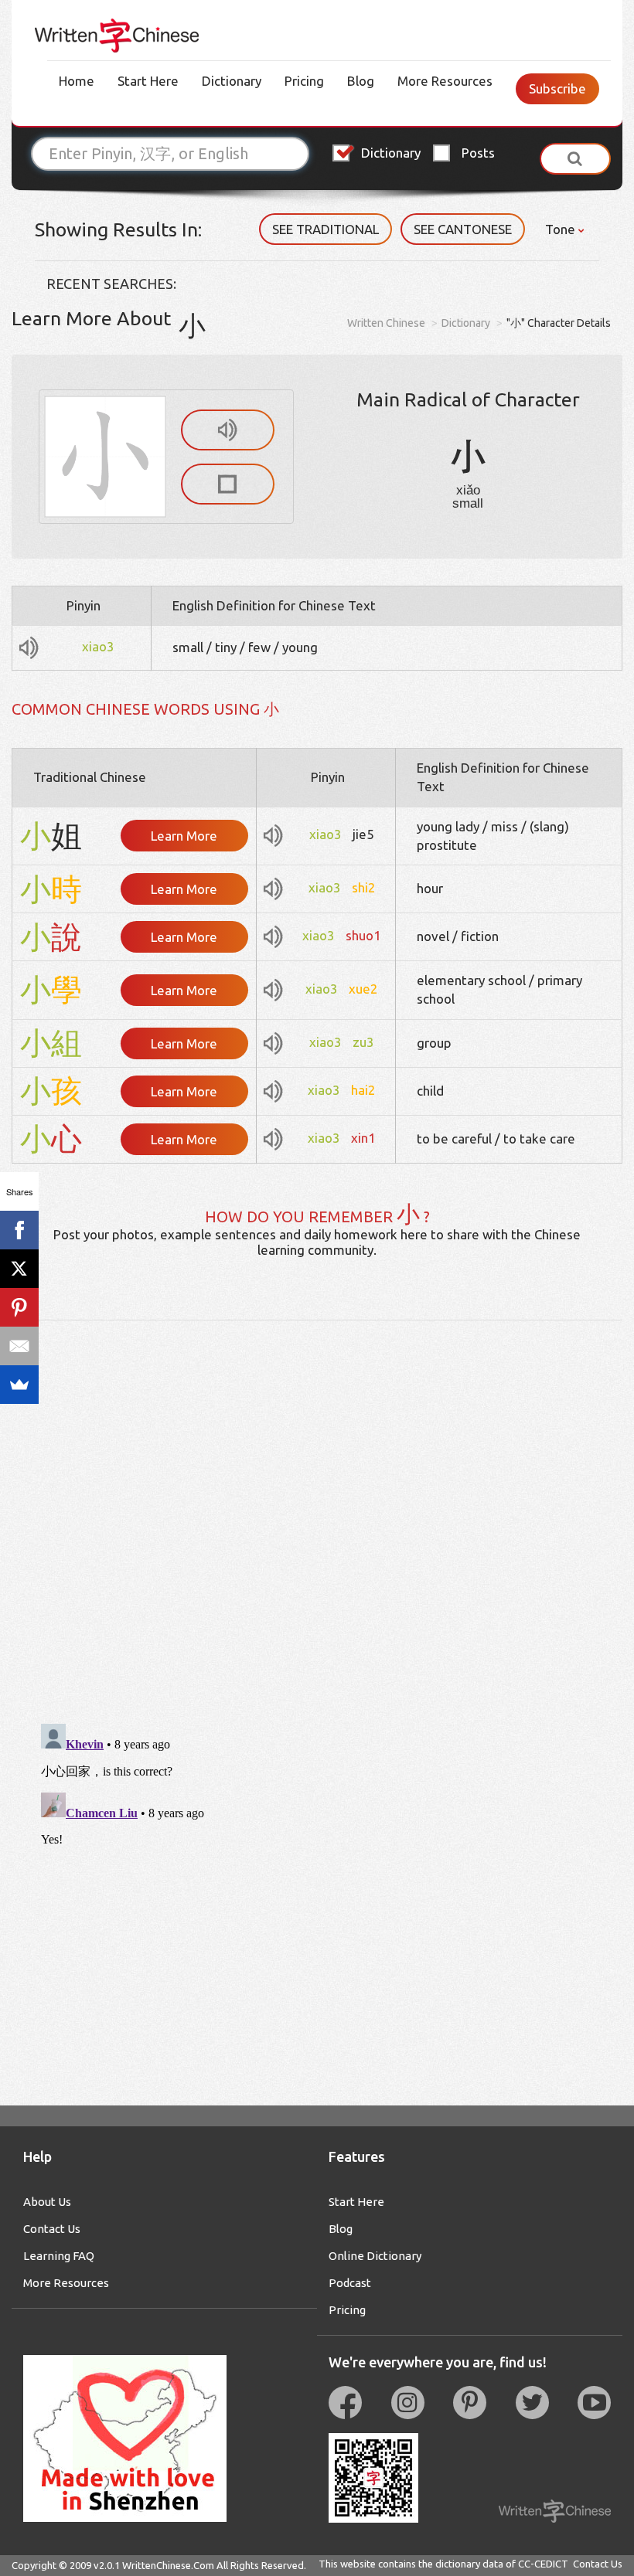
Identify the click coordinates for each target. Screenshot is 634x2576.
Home (77, 81)
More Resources (445, 81)
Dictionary (232, 81)
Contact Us (52, 2229)
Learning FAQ (59, 2256)
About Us (47, 2202)
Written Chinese (386, 323)
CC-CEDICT (543, 2564)
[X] (19, 1269)
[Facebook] (19, 1230)
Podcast (350, 2283)
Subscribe (557, 88)
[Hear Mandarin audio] (228, 430)
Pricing (304, 81)
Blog (361, 81)
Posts (478, 153)
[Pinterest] (19, 1307)
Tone (562, 229)
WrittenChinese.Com (168, 2565)
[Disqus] (317, 1514)
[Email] (19, 1346)
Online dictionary (375, 2256)
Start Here (148, 81)
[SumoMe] (19, 1385)
